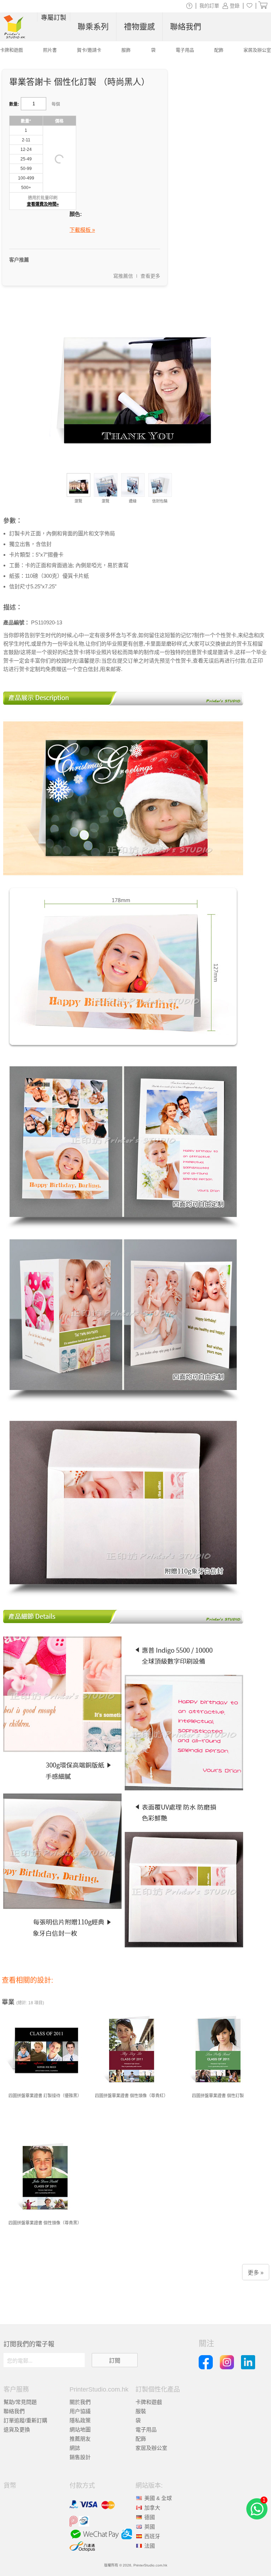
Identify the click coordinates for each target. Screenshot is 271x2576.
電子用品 (146, 2430)
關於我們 (80, 2402)
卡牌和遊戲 (149, 2402)
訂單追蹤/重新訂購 (25, 2420)
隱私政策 (80, 2420)
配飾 (141, 2439)
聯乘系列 (93, 27)
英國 (150, 2527)
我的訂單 (209, 6)
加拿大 (152, 2508)
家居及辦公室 (151, 2448)
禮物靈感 (139, 27)
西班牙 (152, 2536)
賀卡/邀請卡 (89, 50)
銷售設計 (80, 2457)
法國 (150, 2546)
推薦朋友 (80, 2439)
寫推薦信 (123, 276)
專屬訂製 (54, 18)
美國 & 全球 (158, 2498)
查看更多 (150, 276)
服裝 (141, 2411)
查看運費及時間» (43, 204)
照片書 (50, 50)
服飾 (126, 50)
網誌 (75, 2448)
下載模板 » (82, 230)
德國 (150, 2517)
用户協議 (80, 2411)
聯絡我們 (14, 2411)
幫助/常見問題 (20, 2402)
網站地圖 (80, 2430)
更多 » (256, 2273)
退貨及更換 (17, 2430)
